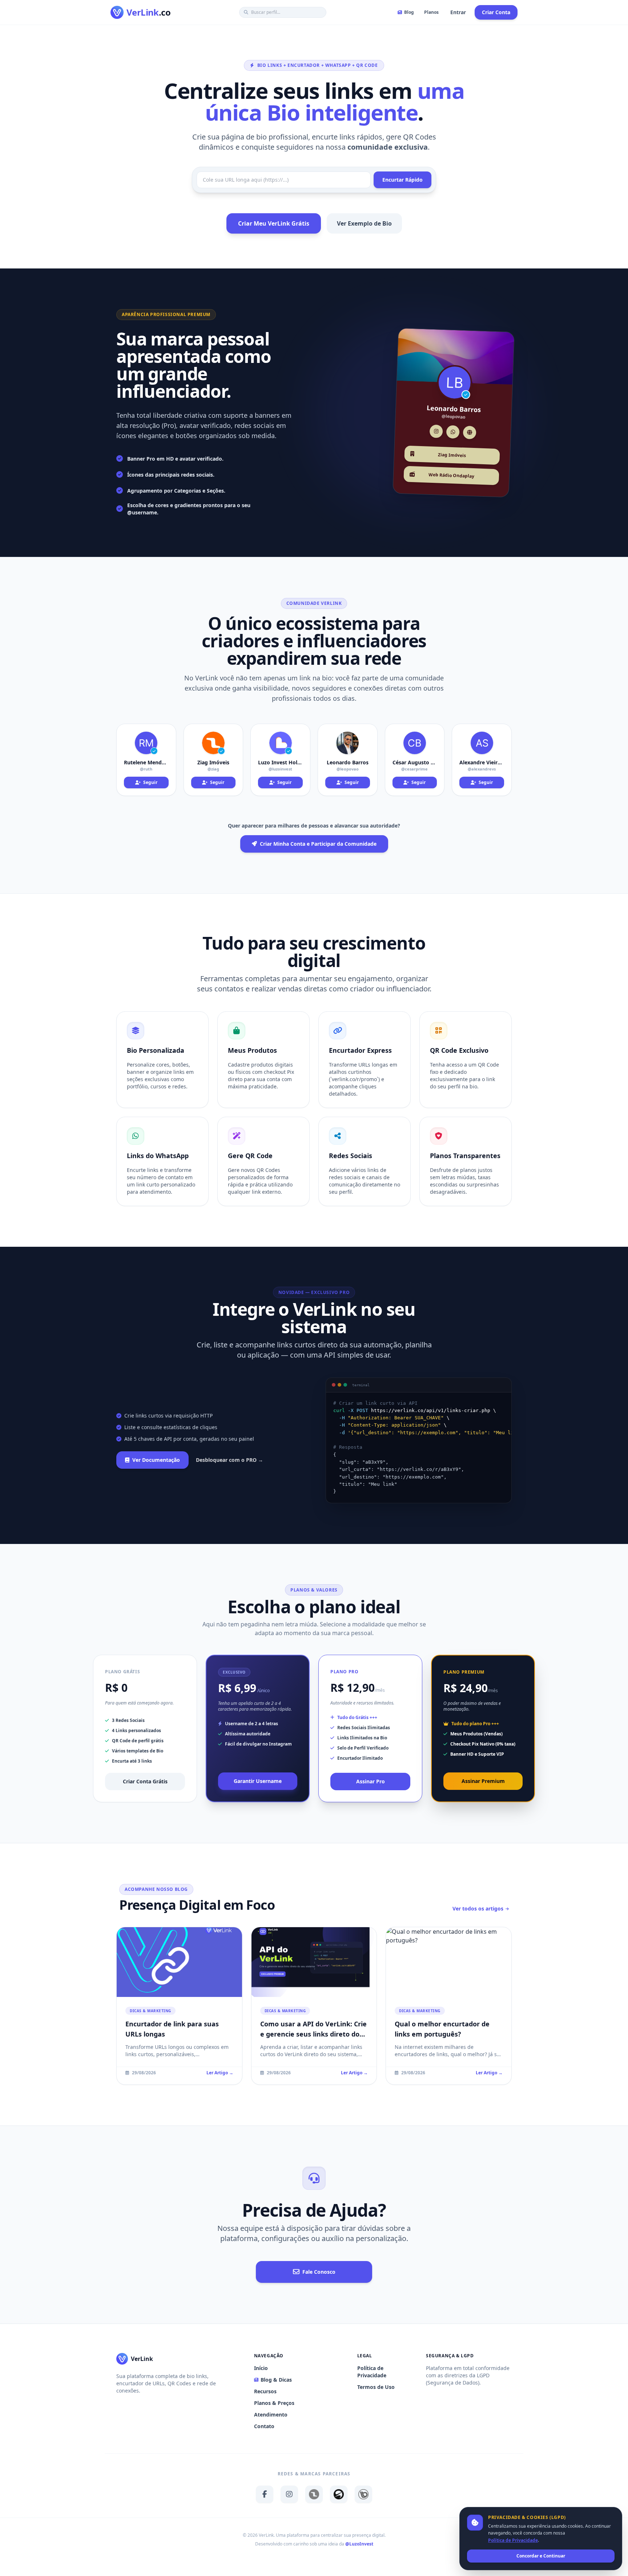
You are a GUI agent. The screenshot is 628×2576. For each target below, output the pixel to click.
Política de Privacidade (372, 2372)
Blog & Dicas (276, 2380)
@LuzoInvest (359, 2544)
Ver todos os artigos (478, 1908)
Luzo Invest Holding (280, 762)
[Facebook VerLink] (265, 2494)
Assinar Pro (371, 1781)
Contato (264, 2426)
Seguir (150, 782)
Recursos (265, 2391)
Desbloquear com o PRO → (230, 1460)
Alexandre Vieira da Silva (482, 762)
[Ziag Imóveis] (314, 2494)
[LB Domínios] (363, 2494)
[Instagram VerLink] (289, 2494)
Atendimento (271, 2415)
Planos (431, 12)
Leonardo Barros (348, 762)
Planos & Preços (274, 2403)
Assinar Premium (483, 1781)
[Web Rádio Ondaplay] (339, 2494)
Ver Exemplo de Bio (364, 223)
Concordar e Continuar (541, 2556)
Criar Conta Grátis (145, 1781)
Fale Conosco (319, 2272)
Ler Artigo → (220, 2073)
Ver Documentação (156, 1460)
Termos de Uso (376, 2387)
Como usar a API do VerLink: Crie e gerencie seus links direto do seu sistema (313, 2034)
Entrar (458, 12)
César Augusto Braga (415, 762)
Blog (409, 12)
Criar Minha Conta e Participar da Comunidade (318, 844)
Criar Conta (496, 12)
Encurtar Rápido (402, 180)
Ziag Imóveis (213, 762)
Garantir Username (258, 1781)
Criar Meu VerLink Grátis (274, 223)
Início (261, 2368)
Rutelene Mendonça (146, 762)
